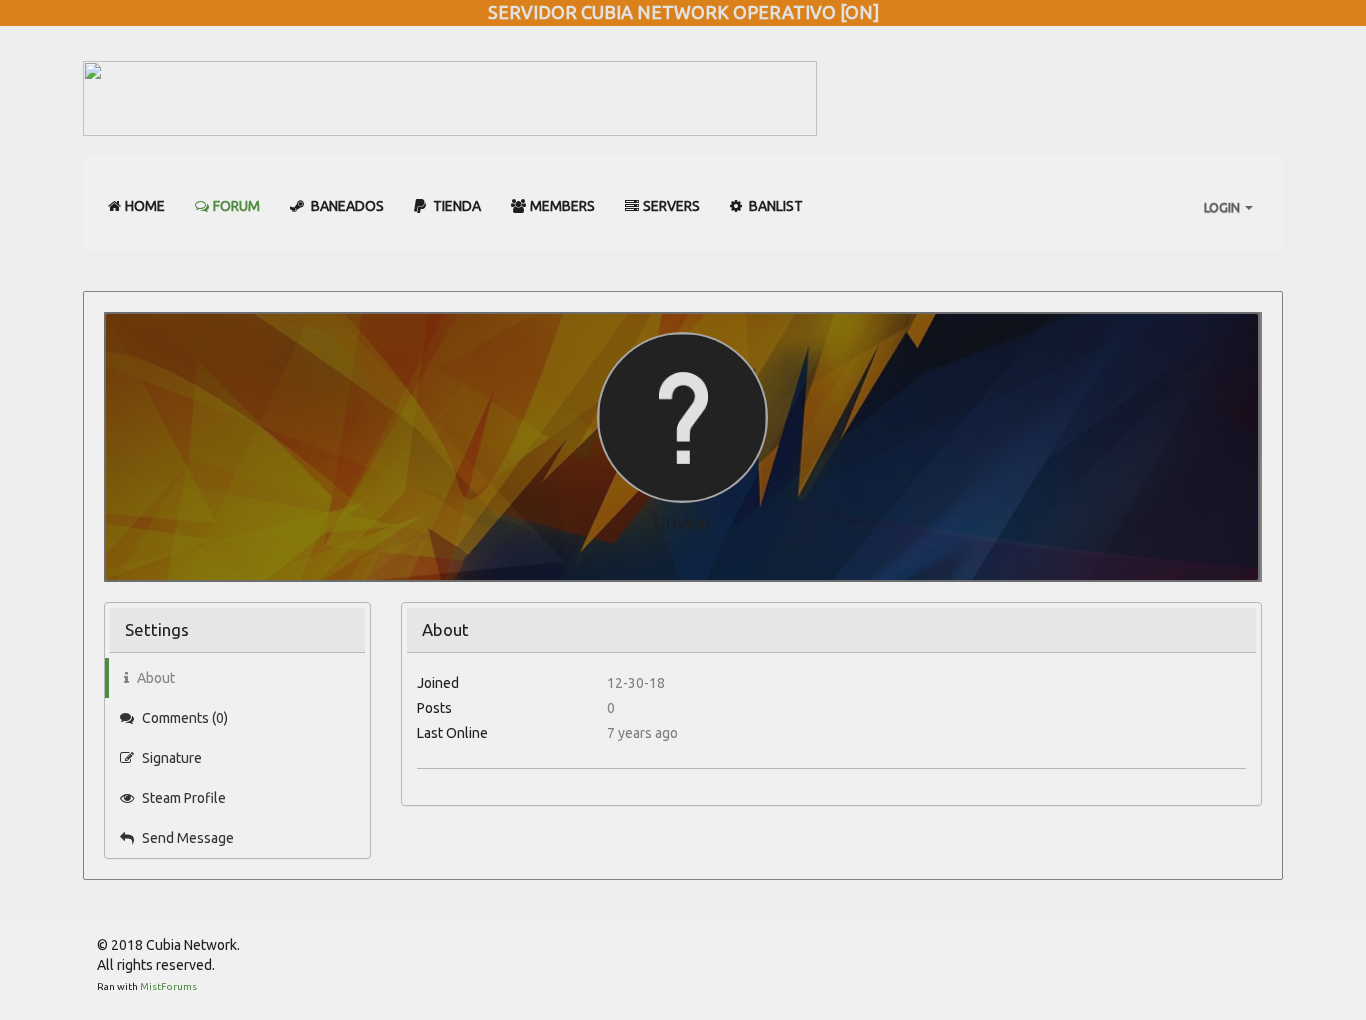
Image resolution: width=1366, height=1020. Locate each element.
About (154, 678)
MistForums (168, 986)
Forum (236, 206)
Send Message (186, 838)
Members (562, 206)
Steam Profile (182, 798)
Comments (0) (183, 718)
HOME (145, 206)
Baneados (346, 206)
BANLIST (774, 206)
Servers (671, 206)
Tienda (455, 206)
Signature (170, 758)
